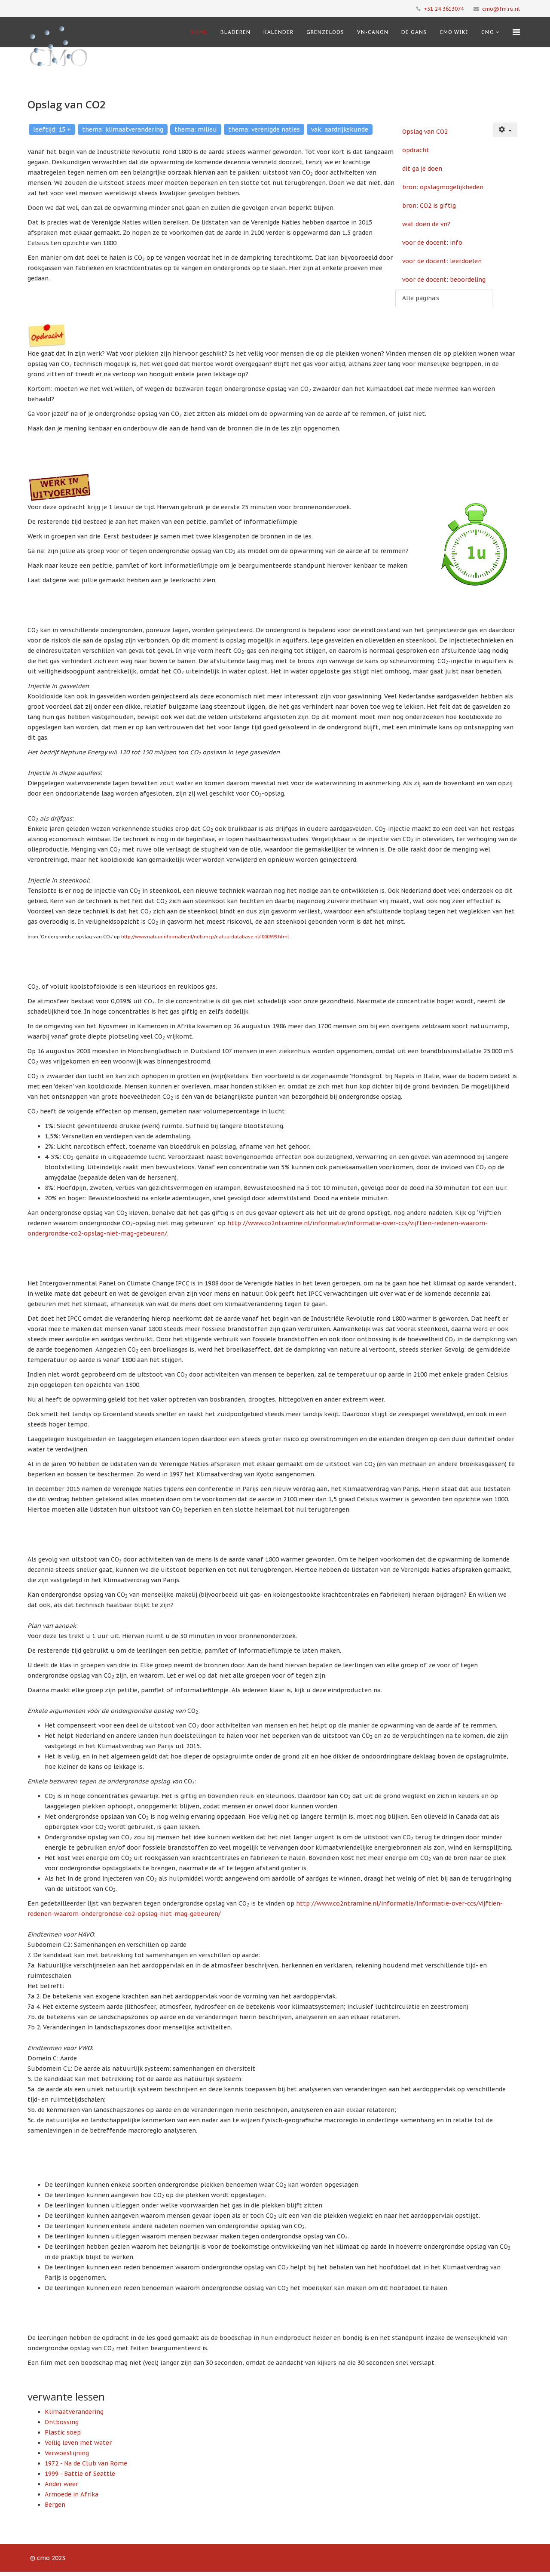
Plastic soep (63, 2432)
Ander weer (61, 2484)
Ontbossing (62, 2422)
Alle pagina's (421, 298)
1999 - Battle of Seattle (80, 2474)
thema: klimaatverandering (123, 129)
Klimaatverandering (74, 2412)
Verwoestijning (67, 2453)
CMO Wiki (454, 32)
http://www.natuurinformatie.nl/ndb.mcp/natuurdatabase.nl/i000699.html (205, 937)
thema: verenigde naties (264, 129)
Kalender (278, 32)
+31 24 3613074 (444, 9)
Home (199, 32)
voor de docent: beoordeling (444, 280)
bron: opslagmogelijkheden (443, 187)
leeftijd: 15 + (52, 129)
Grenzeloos (325, 32)
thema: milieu (196, 129)
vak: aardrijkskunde (340, 129)
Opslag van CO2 (425, 132)
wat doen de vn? (426, 224)
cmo (488, 32)
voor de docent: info (432, 243)
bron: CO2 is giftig (429, 206)
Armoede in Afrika (72, 2494)
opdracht (416, 150)
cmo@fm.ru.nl (501, 9)
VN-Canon (373, 32)
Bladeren (235, 32)
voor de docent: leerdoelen (442, 261)
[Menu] (516, 32)
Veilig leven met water (78, 2443)
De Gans (414, 32)
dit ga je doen (422, 169)
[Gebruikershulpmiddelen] (505, 130)
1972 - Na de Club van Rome (86, 2463)
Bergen (55, 2505)
